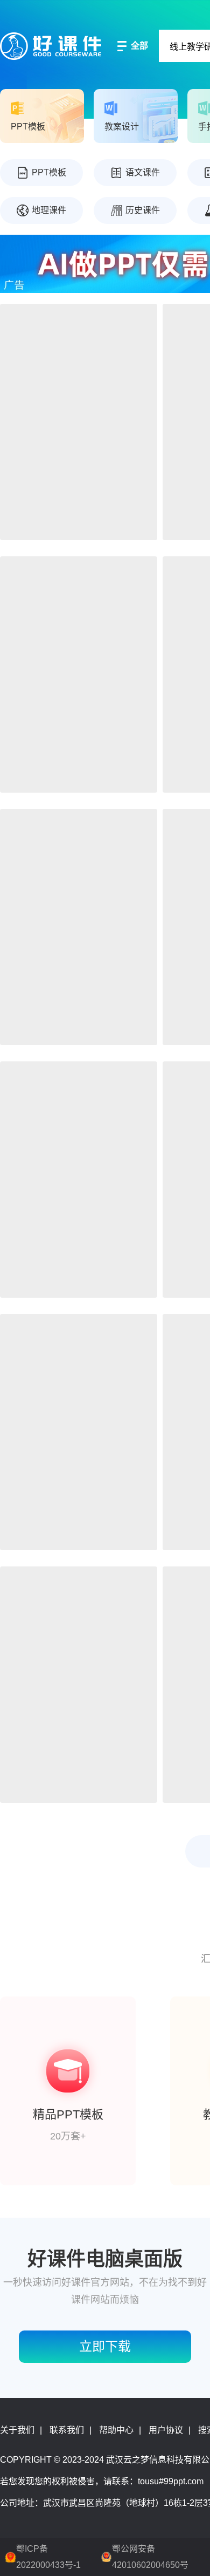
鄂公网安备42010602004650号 (150, 2557)
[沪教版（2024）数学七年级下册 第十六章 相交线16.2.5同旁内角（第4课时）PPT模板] (79, 1685)
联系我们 (67, 2430)
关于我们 (17, 2430)
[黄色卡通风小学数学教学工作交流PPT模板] (79, 1180)
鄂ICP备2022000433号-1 (48, 2557)
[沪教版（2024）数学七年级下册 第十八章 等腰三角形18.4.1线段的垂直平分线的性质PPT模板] (79, 1432)
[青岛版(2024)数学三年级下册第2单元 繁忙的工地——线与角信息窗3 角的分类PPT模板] (79, 674)
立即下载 (105, 2346)
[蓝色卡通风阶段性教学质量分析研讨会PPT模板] (79, 927)
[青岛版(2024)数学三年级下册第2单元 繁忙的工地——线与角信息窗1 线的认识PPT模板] (79, 422)
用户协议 (166, 2430)
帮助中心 (116, 2430)
